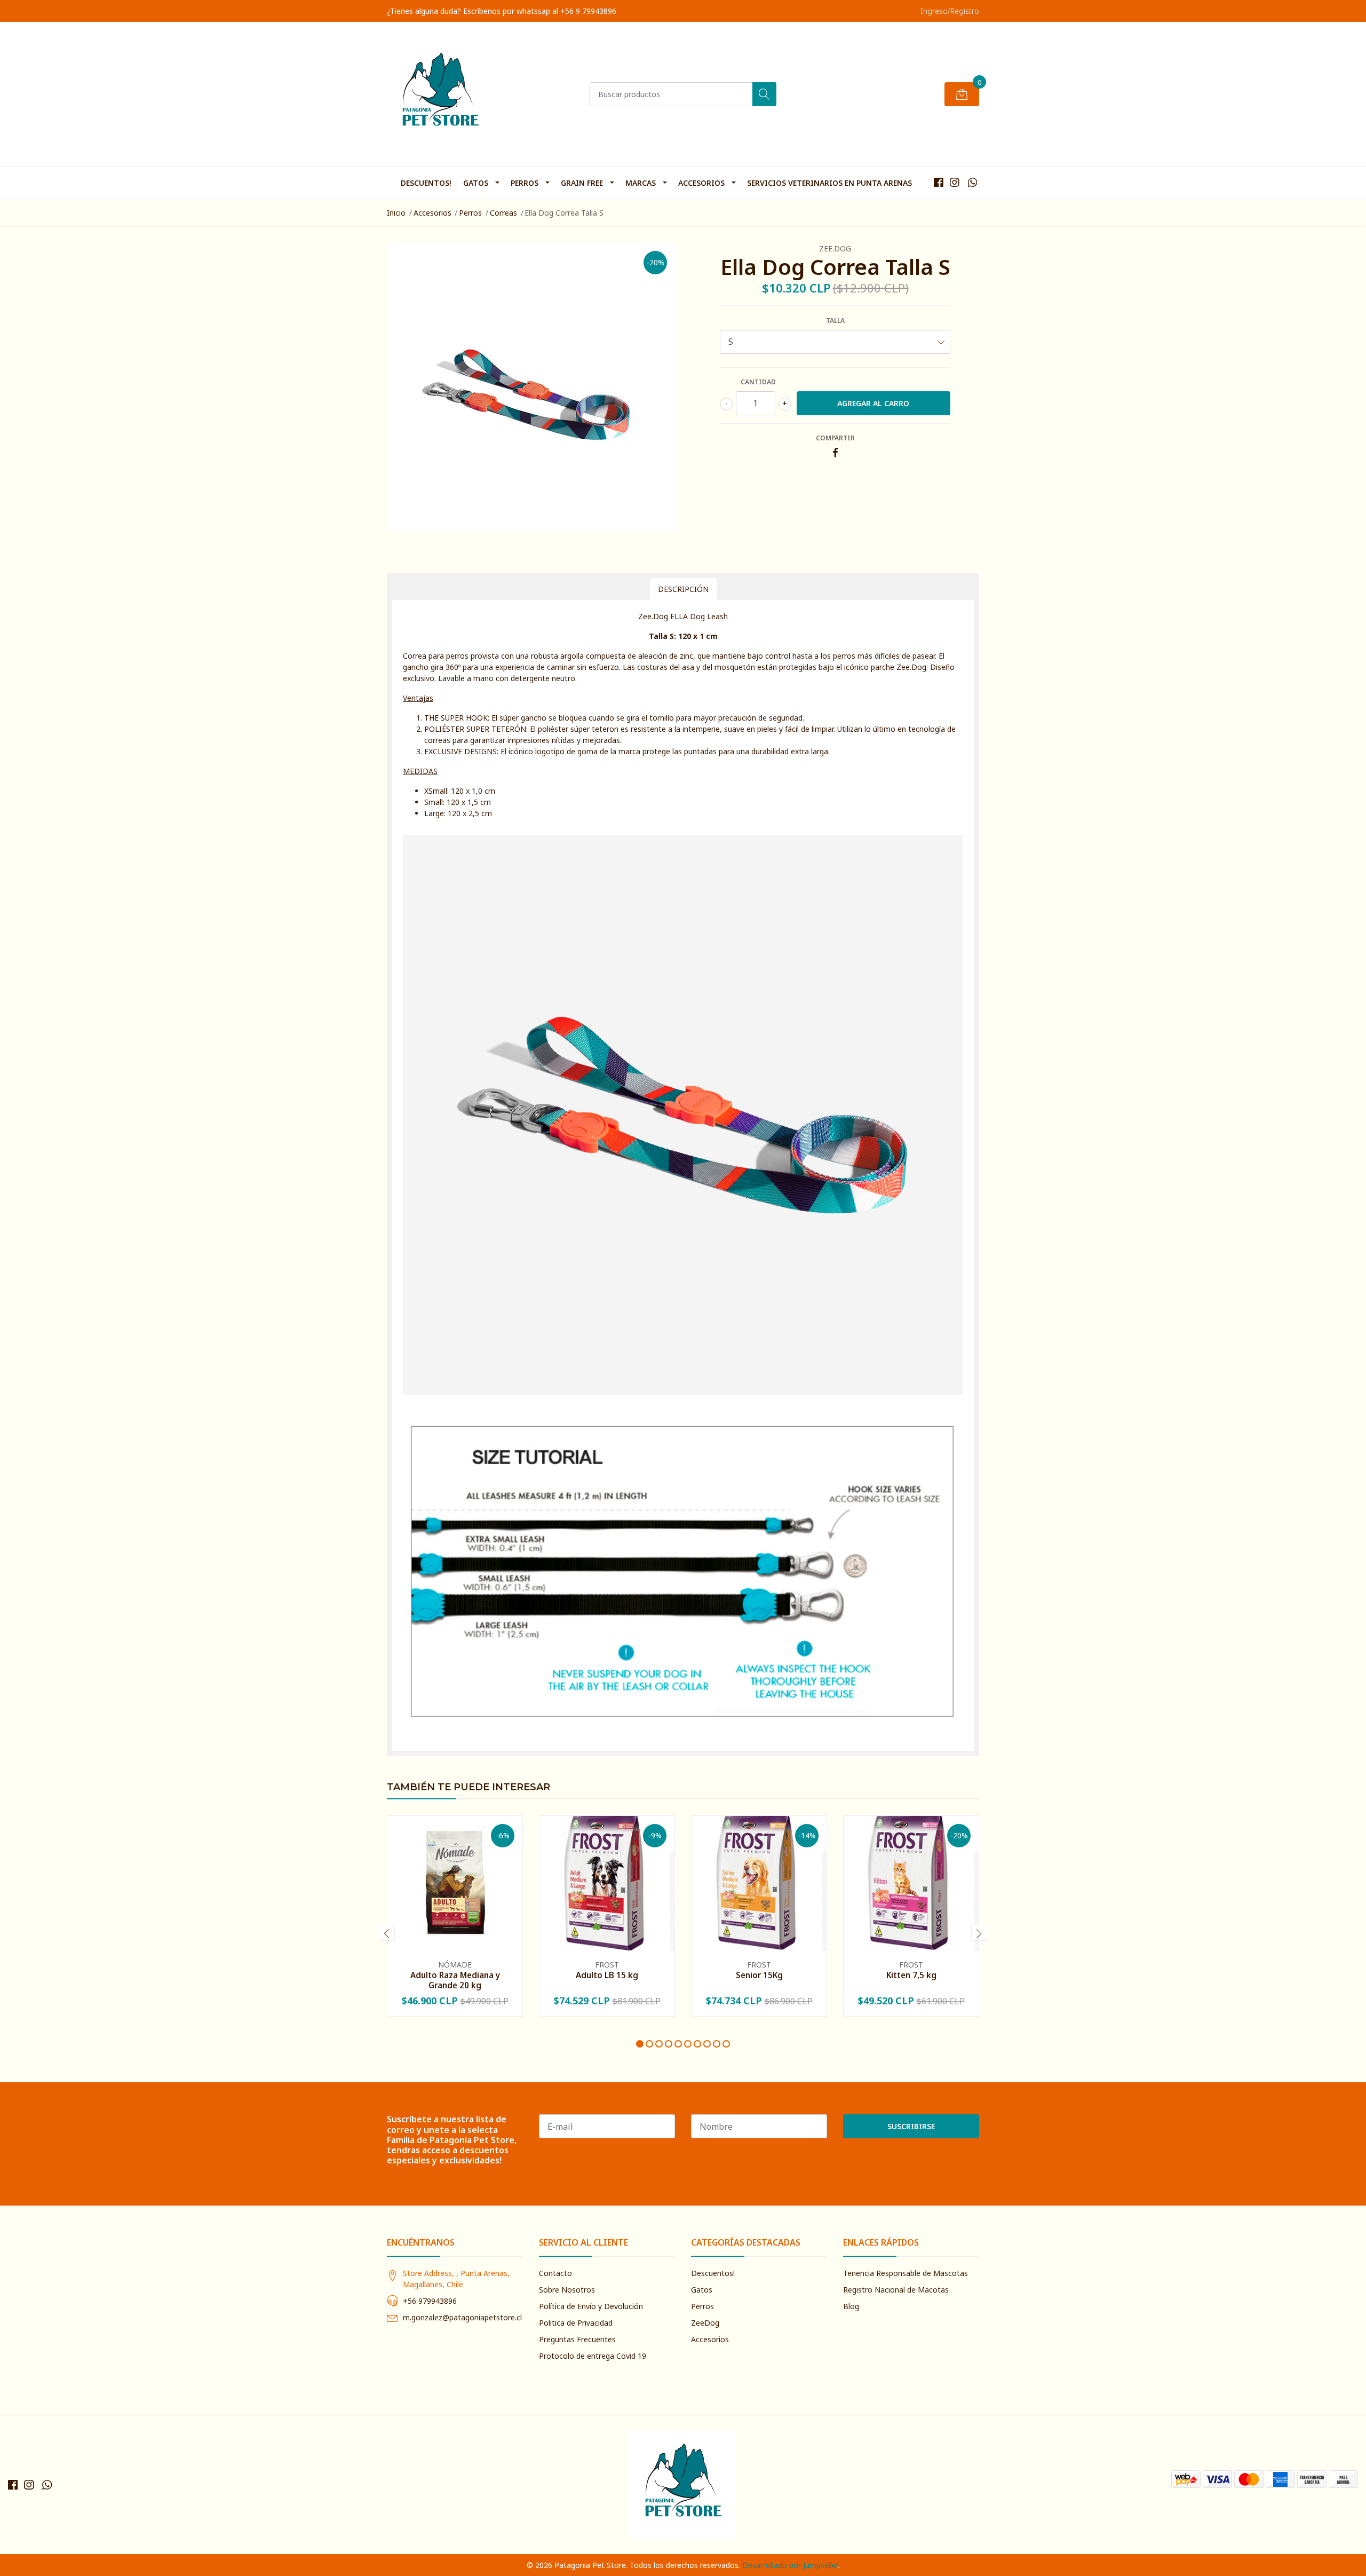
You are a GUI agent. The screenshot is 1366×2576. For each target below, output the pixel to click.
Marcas (641, 183)
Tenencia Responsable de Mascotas (906, 2273)
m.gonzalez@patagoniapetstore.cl (462, 2317)
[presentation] (387, 1933)
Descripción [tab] (683, 589)
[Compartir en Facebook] (835, 453)
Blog (851, 2306)
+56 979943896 (430, 2301)
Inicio (396, 213)
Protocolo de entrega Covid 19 (593, 2356)
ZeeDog (705, 2323)
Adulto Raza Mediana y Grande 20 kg (455, 1980)
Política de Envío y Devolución (591, 2306)
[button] (640, 2044)
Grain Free (582, 183)
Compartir (835, 438)
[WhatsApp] (972, 182)
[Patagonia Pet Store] (440, 94)
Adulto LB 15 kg (607, 1975)
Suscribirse (911, 2126)
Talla (835, 321)
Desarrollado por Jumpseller (790, 2565)
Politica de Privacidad (576, 2323)
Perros (525, 183)
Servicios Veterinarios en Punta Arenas (829, 183)
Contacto (555, 2273)
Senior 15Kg (759, 1975)
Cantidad (758, 382)
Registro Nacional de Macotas (896, 2290)
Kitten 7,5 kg (911, 1975)
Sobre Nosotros (567, 2290)
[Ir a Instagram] (955, 182)
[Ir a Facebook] (939, 182)
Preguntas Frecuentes (577, 2339)
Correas (503, 213)
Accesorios (701, 183)
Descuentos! (426, 183)
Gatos (476, 183)
